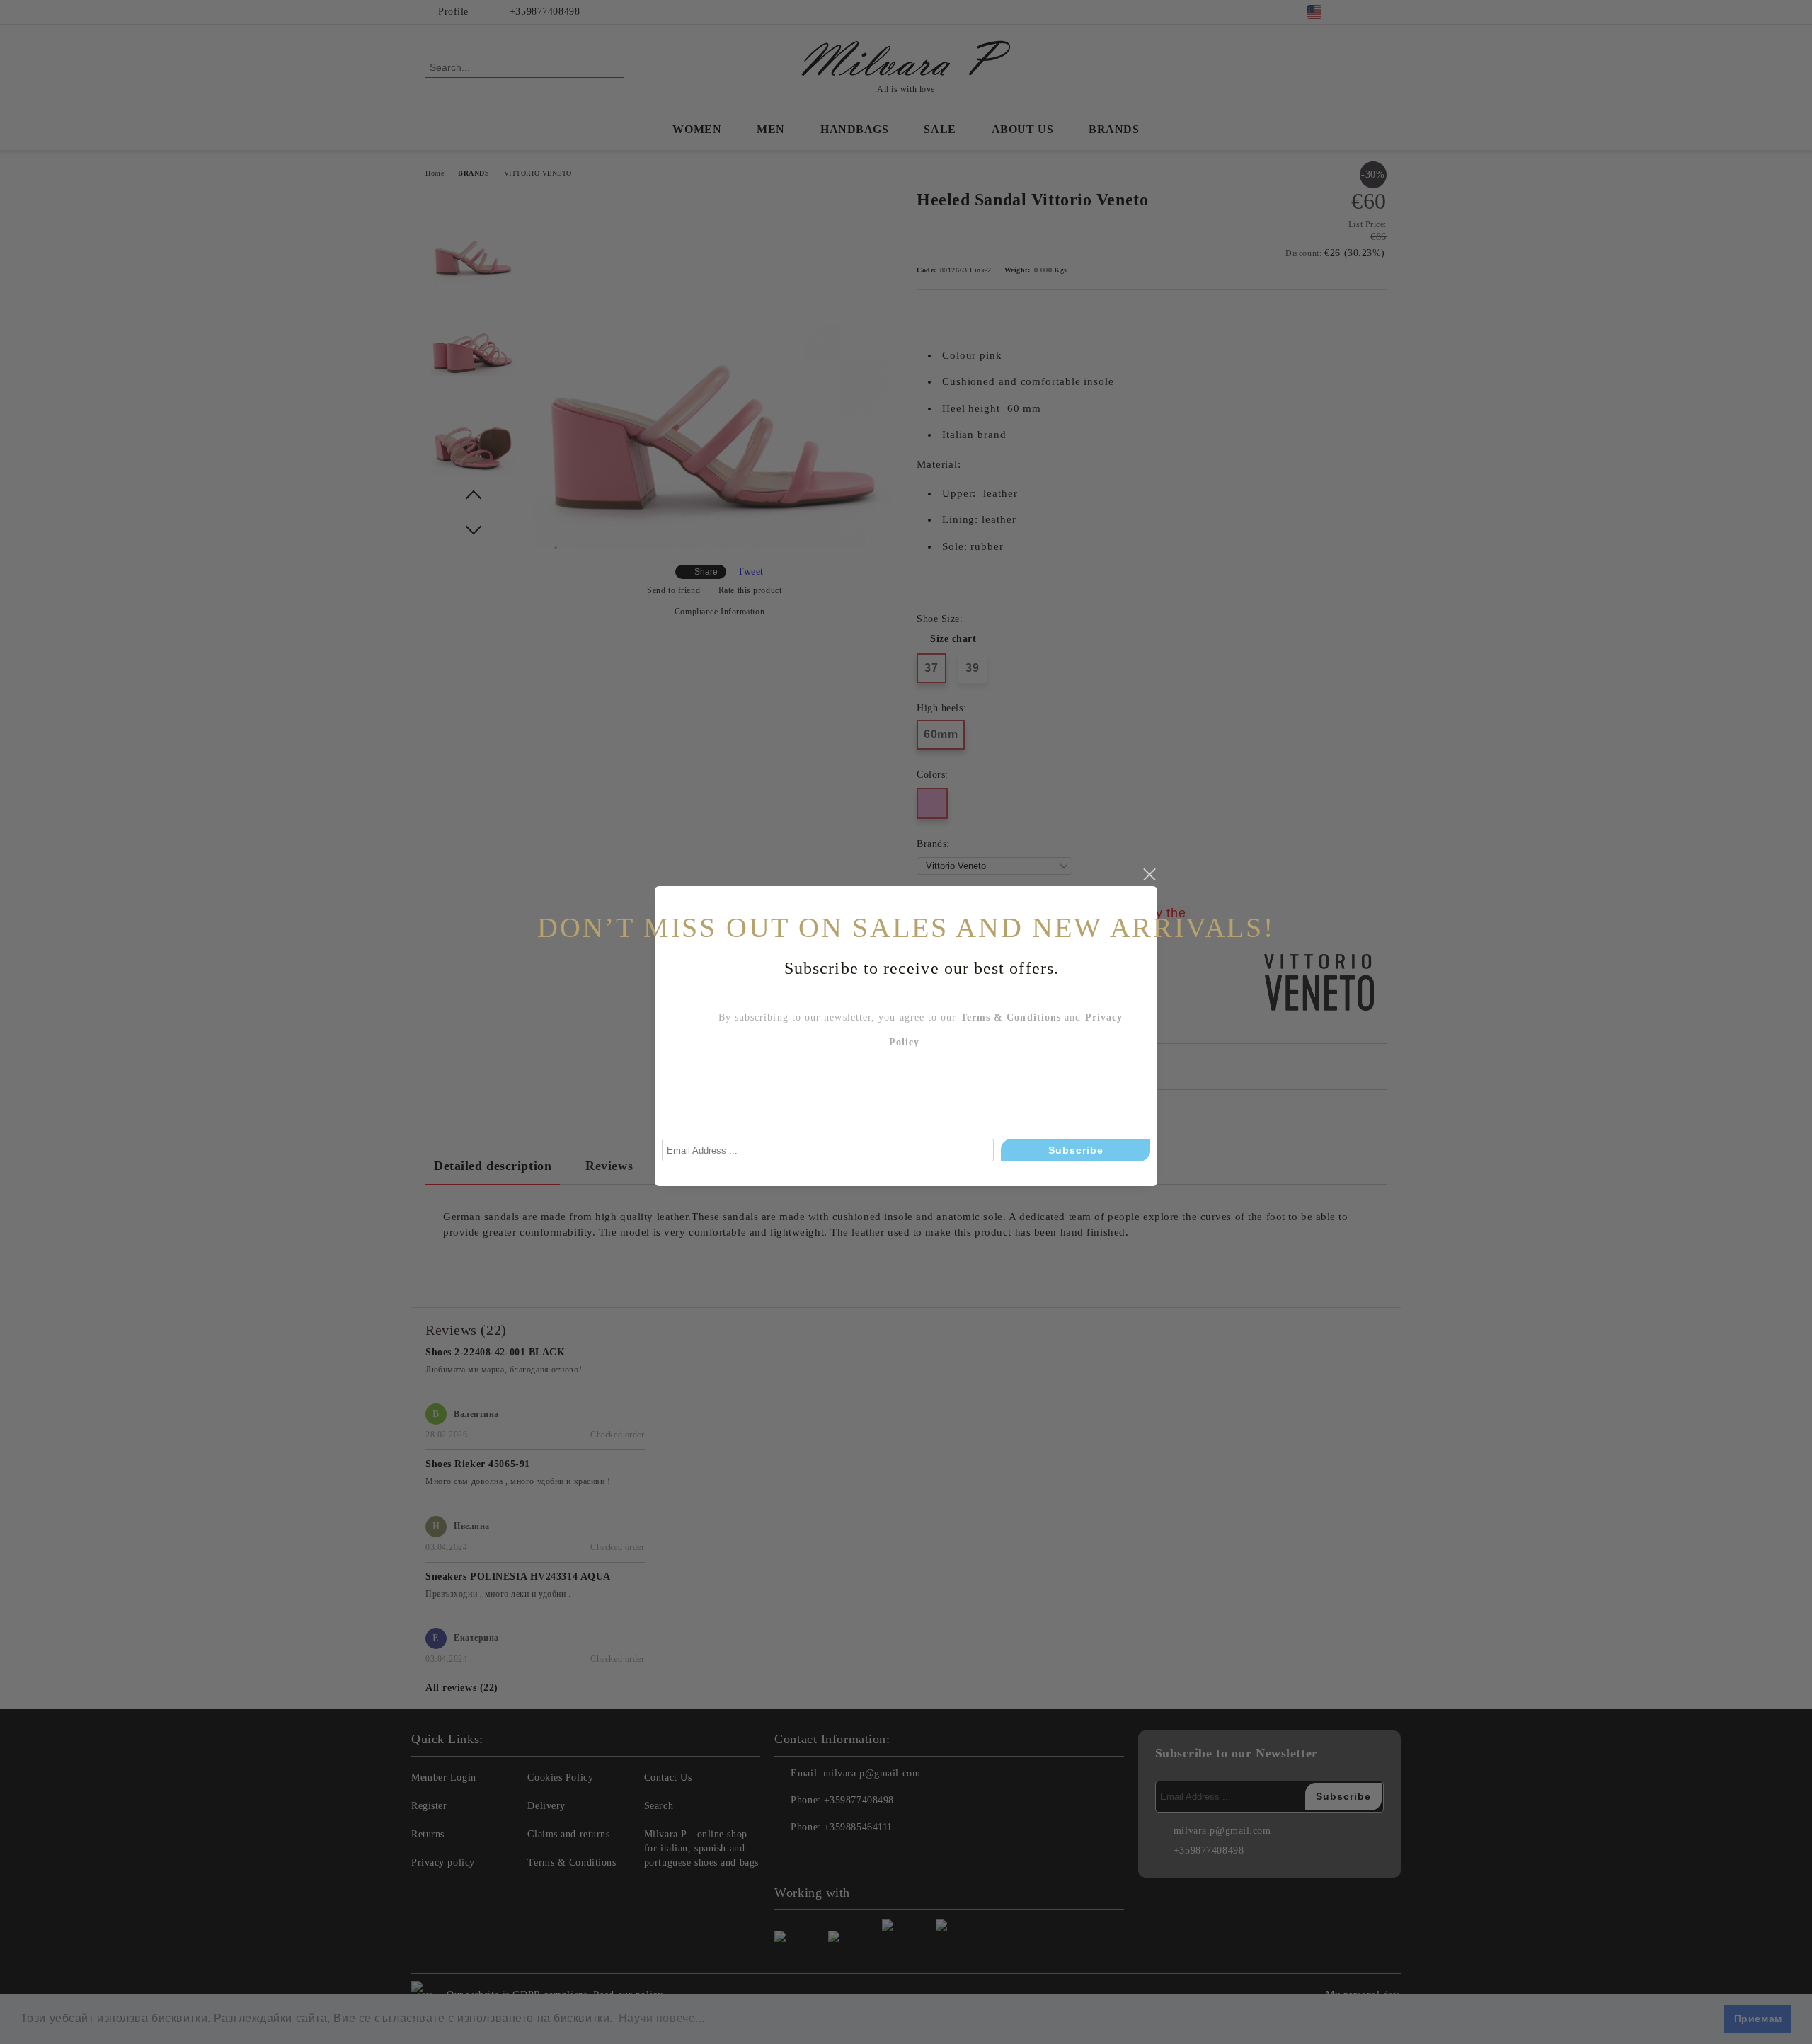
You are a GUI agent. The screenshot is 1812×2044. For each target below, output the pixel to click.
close (1149, 875)
